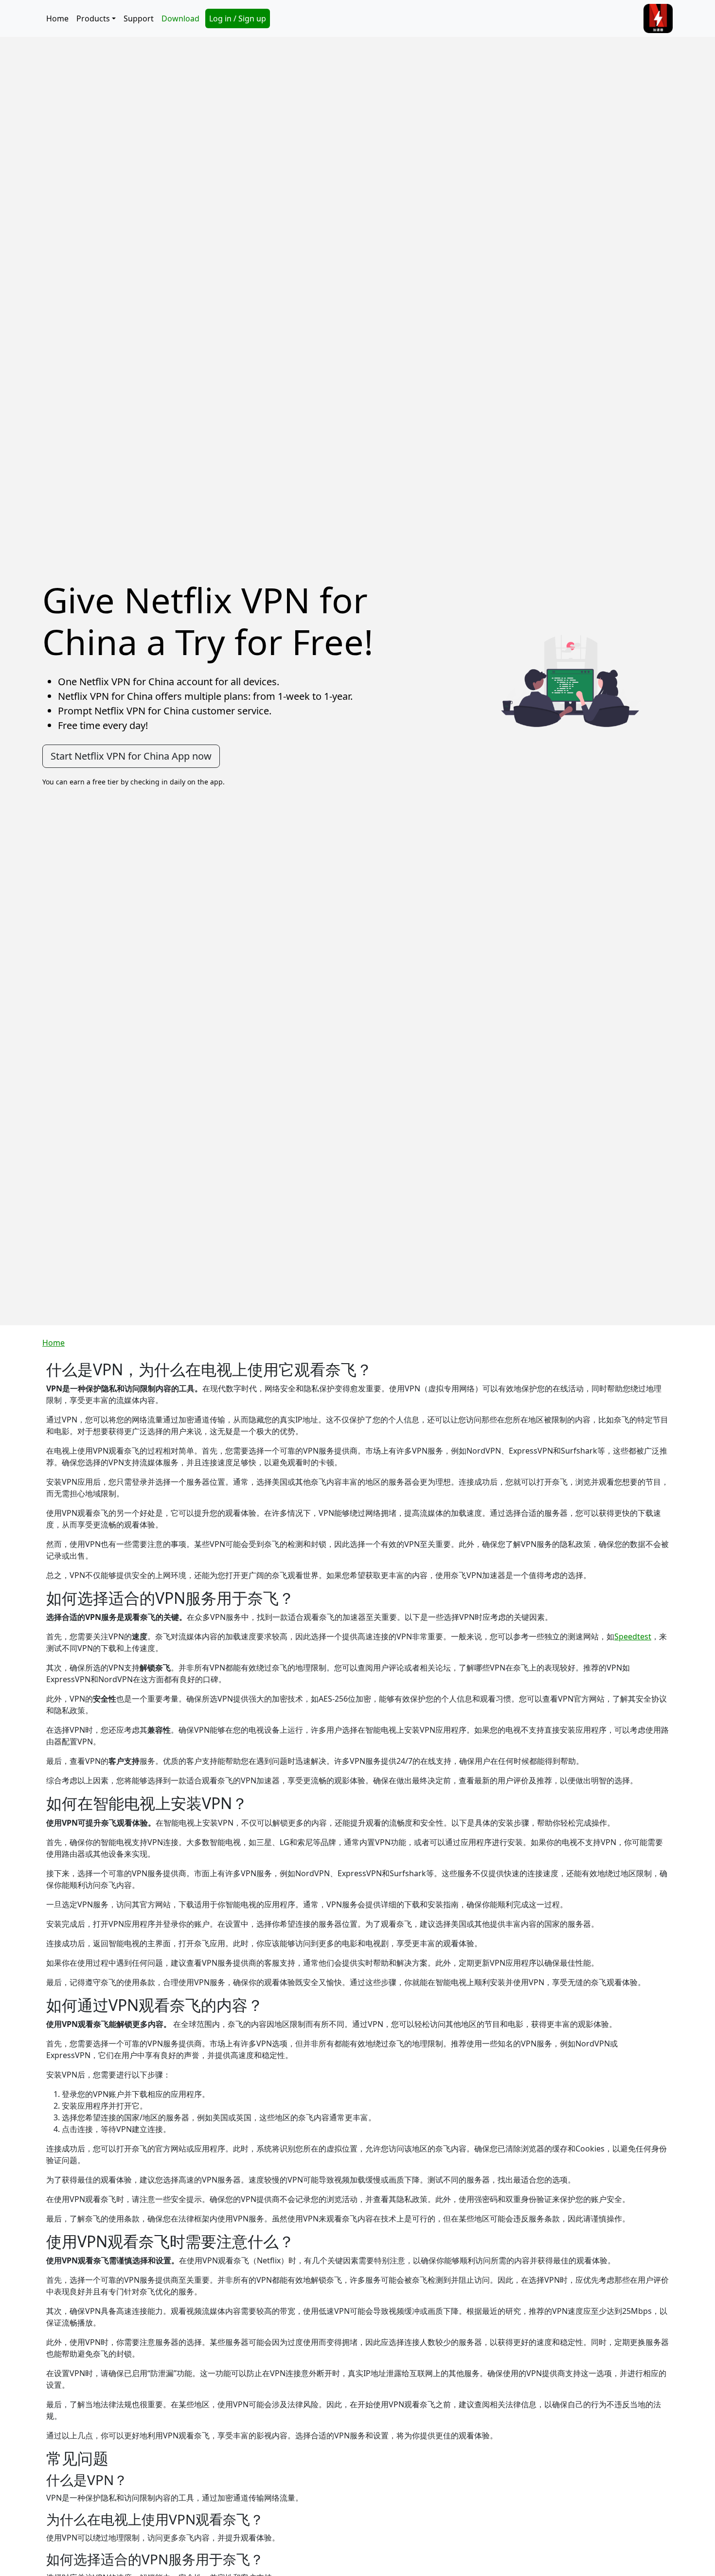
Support (139, 18)
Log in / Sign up (238, 18)
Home (57, 18)
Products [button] (93, 18)
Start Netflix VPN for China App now (131, 756)
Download (180, 18)
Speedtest (633, 1636)
